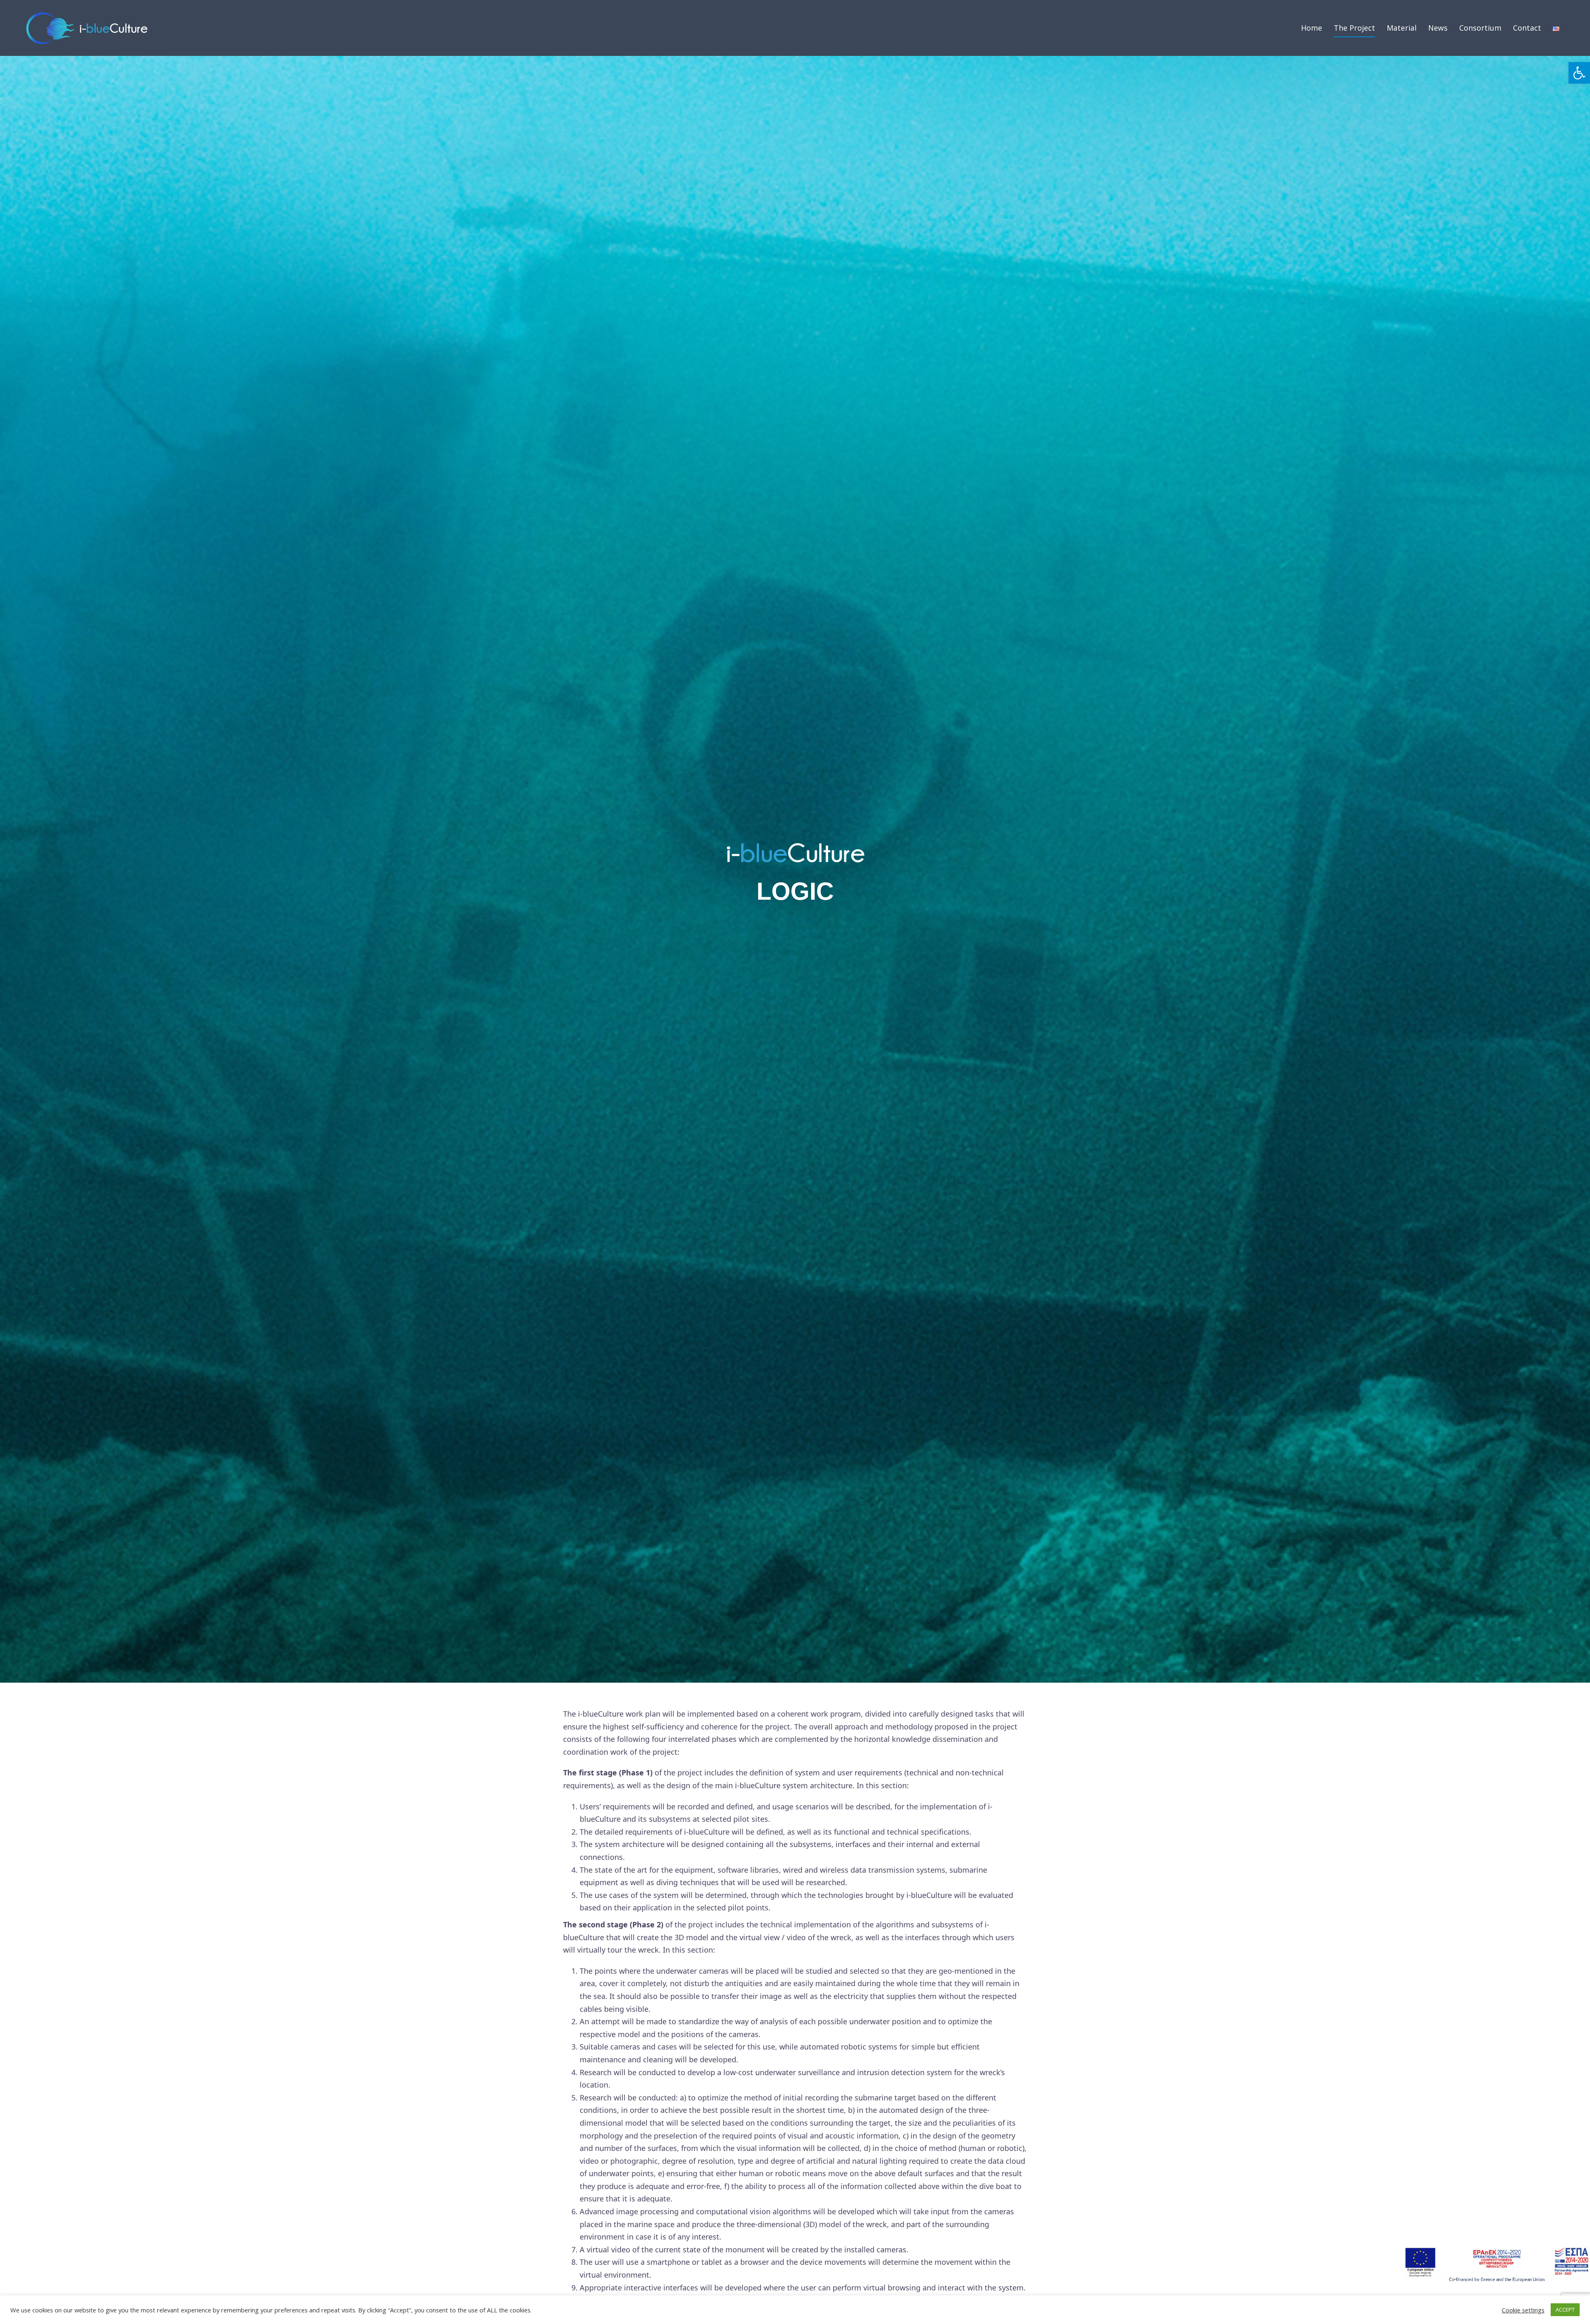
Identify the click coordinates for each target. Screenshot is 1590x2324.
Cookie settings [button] (1523, 2310)
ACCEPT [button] (1565, 2310)
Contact (1527, 28)
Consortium (1480, 28)
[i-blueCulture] (87, 27)
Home (1312, 28)
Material (1402, 28)
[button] (1579, 73)
